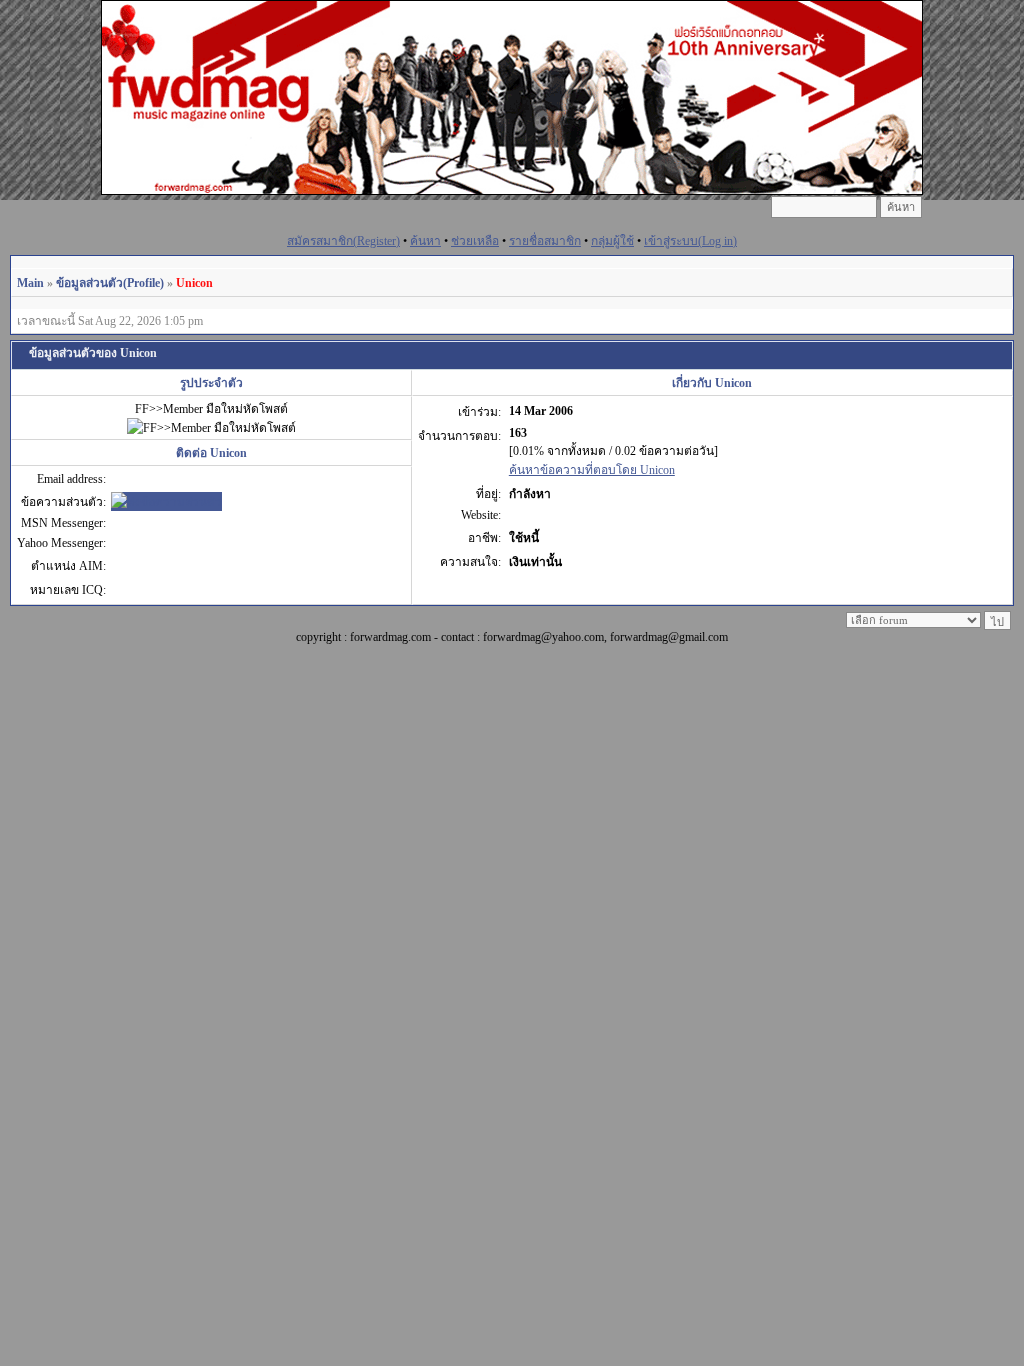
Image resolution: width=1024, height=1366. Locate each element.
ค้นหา (425, 241)
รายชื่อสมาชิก (545, 241)
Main (30, 283)
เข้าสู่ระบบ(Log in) (690, 241)
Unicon (194, 283)
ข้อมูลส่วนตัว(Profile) (110, 283)
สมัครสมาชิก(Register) (343, 241)
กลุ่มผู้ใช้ (612, 241)
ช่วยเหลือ (475, 241)
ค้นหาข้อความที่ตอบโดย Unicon (592, 470)
